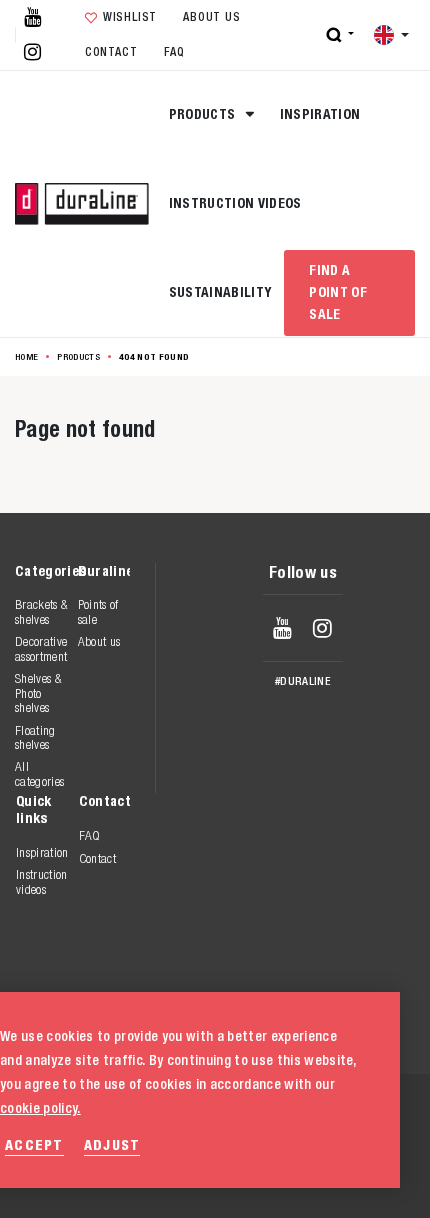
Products (204, 114)
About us (211, 17)
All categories (39, 773)
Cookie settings (281, 1177)
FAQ (174, 52)
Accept (34, 1144)
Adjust (112, 1144)
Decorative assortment (41, 648)
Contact (111, 52)
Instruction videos (235, 203)
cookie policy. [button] (40, 1108)
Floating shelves (35, 737)
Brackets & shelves (41, 611)
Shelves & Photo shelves (38, 693)
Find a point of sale (338, 292)
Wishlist (130, 17)
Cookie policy (273, 1156)
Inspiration (320, 114)
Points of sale (98, 611)
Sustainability (220, 292)
